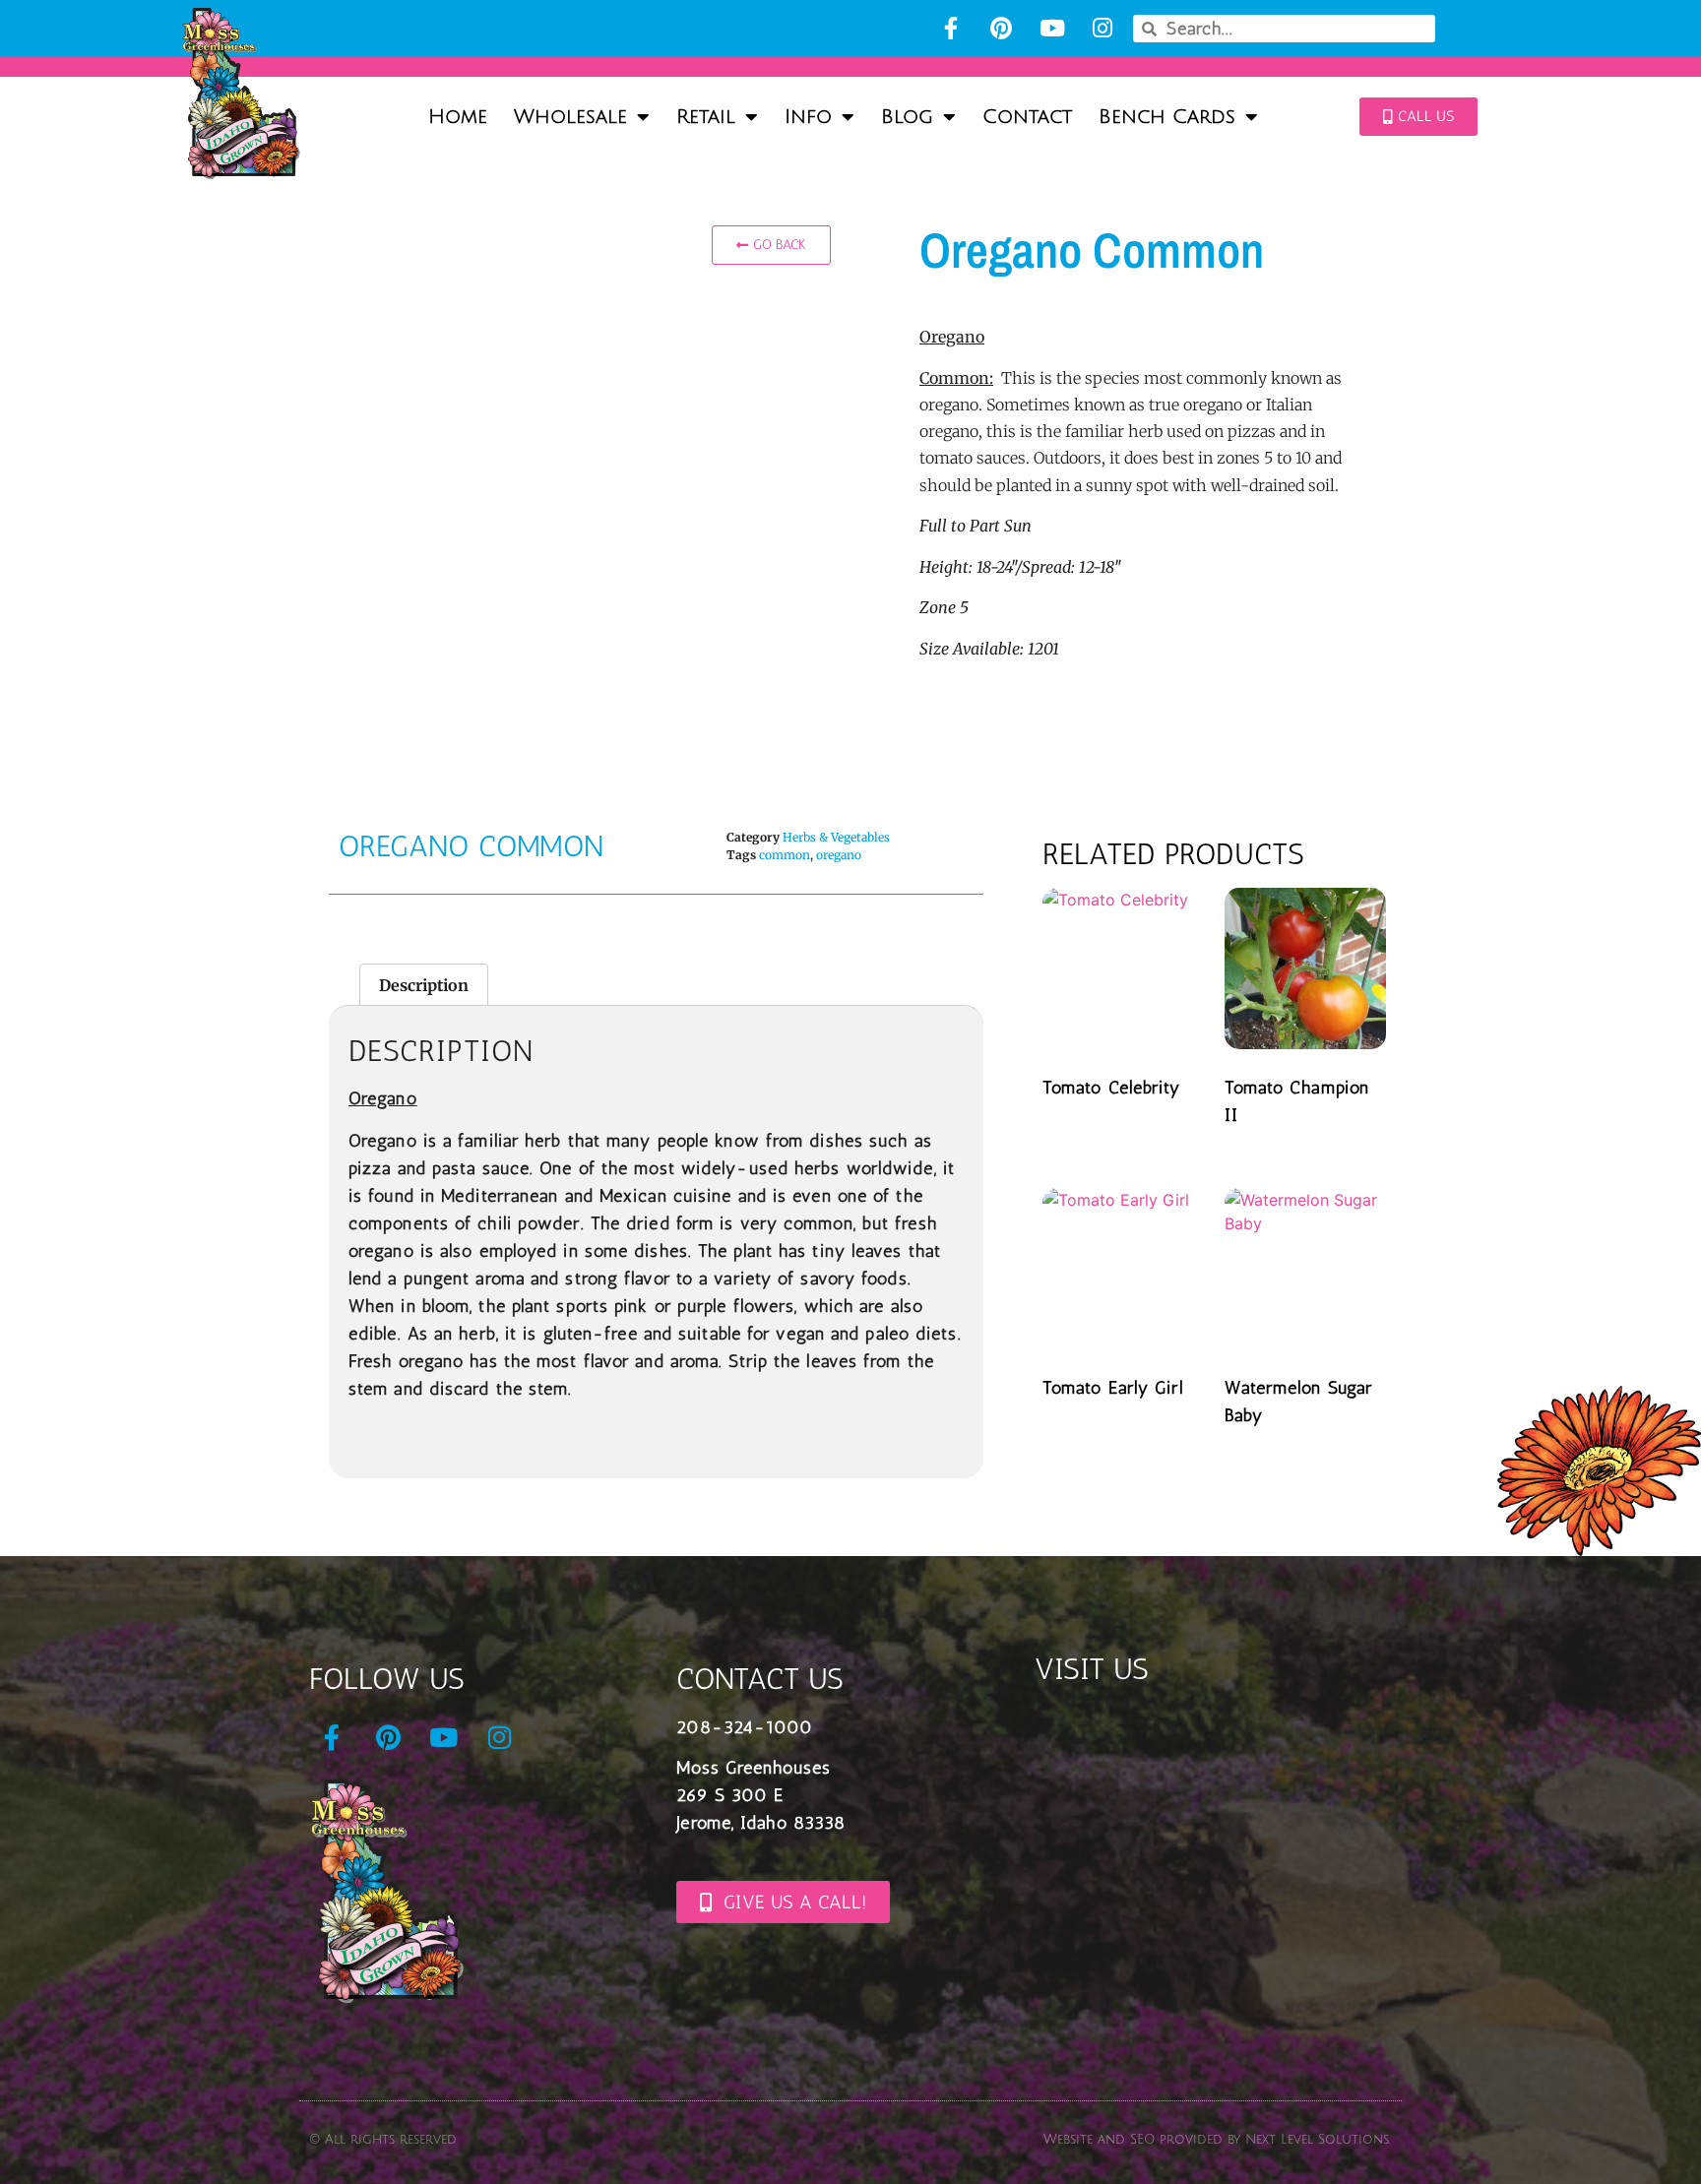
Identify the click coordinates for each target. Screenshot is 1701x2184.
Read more (1111, 1135)
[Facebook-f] (950, 28)
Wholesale (570, 117)
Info (808, 117)
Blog (907, 117)
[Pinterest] (1002, 28)
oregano (839, 855)
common (785, 855)
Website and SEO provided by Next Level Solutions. (1217, 2140)
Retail (706, 117)
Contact (1027, 117)
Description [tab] (424, 985)
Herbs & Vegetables (836, 837)
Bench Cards (1167, 117)
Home (458, 117)
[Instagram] (1102, 28)
